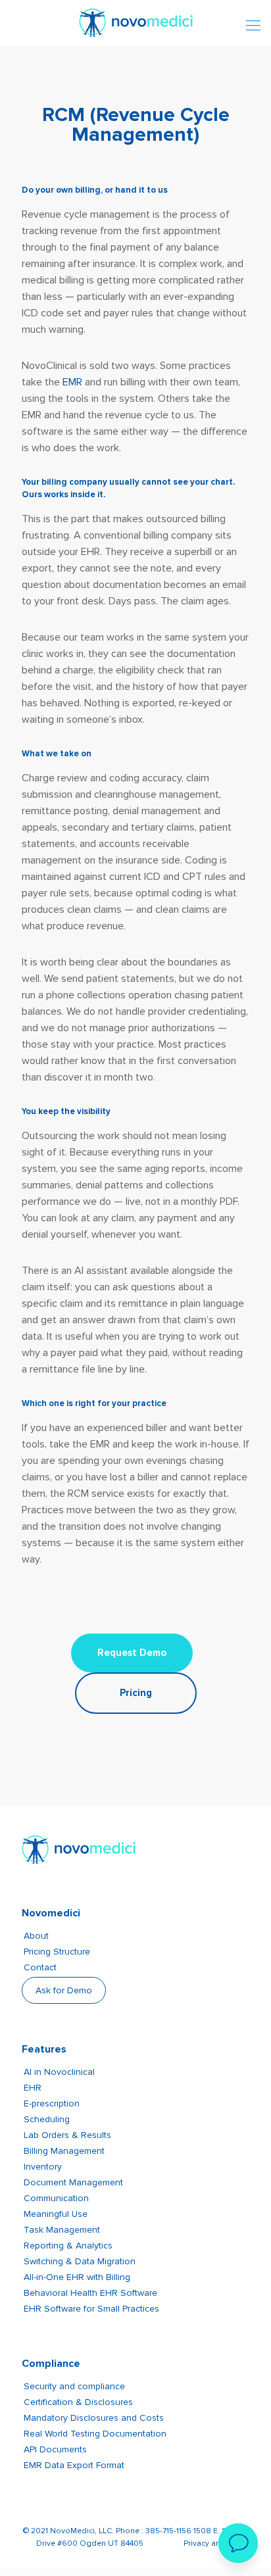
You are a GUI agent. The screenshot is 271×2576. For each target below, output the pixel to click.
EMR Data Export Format (74, 2465)
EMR (72, 382)
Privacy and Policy (216, 2543)
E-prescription (52, 2103)
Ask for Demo (64, 1990)
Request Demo (132, 1653)
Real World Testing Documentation (95, 2434)
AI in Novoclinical (59, 2072)
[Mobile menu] (253, 26)
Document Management (73, 2182)
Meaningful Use (56, 2214)
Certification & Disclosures (78, 2402)
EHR (33, 2088)
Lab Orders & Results (67, 2135)
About (36, 1936)
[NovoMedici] (135, 21)
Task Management (62, 2230)
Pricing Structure (57, 1952)
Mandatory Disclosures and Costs (94, 2418)
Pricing (136, 1693)
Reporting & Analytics (68, 2246)
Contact (40, 1967)
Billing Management (64, 2151)
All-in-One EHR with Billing (77, 2277)
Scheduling (47, 2119)
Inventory (43, 2167)
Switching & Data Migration (80, 2261)
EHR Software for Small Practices (91, 2309)
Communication (56, 2198)
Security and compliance (74, 2386)
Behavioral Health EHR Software (90, 2293)
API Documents (55, 2449)
